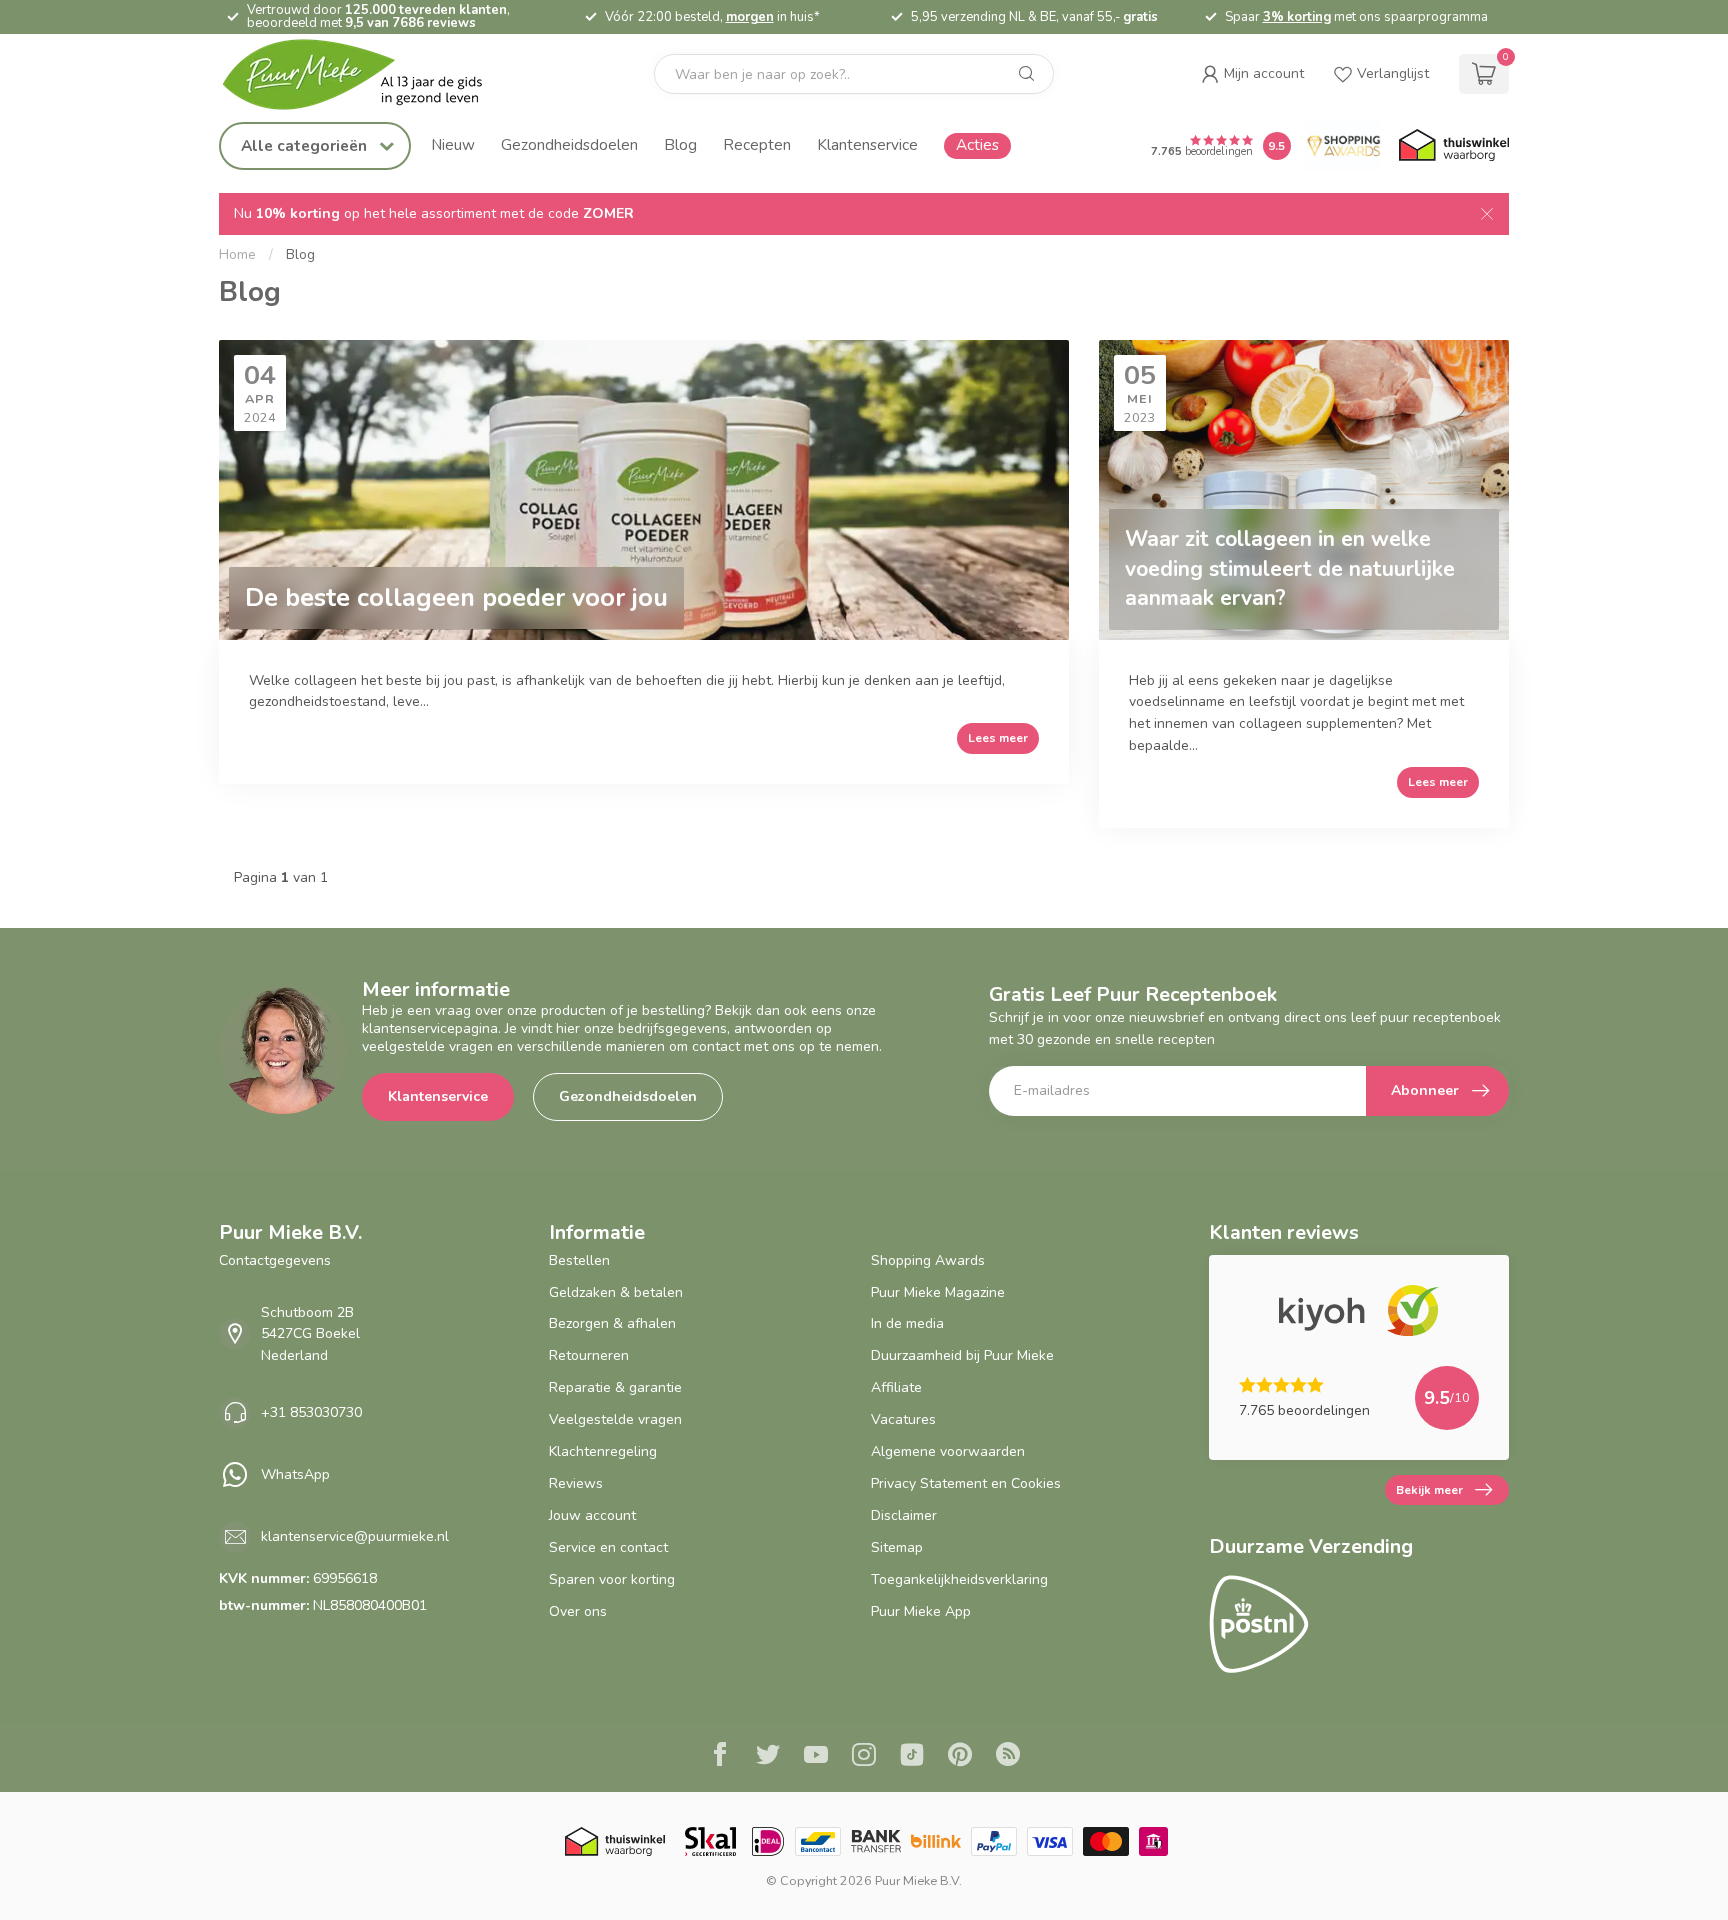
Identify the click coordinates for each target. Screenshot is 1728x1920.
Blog (680, 144)
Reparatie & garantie (615, 1387)
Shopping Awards (928, 1260)
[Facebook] (720, 1757)
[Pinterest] (960, 1757)
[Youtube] (816, 1757)
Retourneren (589, 1355)
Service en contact (608, 1547)
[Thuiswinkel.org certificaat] (1454, 146)
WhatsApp (295, 1474)
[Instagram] (864, 1757)
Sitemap (897, 1547)
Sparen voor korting (612, 1579)
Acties (977, 144)
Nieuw (453, 144)
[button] (1252, 74)
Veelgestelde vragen (615, 1419)
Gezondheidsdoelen (569, 144)
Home (237, 255)
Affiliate (896, 1387)
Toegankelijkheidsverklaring (959, 1579)
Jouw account (592, 1515)
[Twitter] (768, 1757)
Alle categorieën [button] (306, 145)
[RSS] (1008, 1757)
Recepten (757, 144)
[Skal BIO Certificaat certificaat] (710, 1841)
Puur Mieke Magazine (938, 1292)
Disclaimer (904, 1515)
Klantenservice (867, 144)
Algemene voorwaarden (948, 1451)
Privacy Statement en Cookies (966, 1483)
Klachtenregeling (603, 1451)
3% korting (1297, 17)
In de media (907, 1323)
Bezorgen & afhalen (612, 1323)
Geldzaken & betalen (616, 1292)
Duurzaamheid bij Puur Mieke (962, 1355)
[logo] (369, 74)
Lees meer (998, 738)
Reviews (576, 1483)
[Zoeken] (1027, 74)
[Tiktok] (912, 1757)
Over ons (578, 1611)
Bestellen (579, 1260)
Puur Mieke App (921, 1611)
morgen (750, 17)
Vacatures (903, 1419)
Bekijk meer (1429, 1490)
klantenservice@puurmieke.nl (355, 1536)
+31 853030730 (311, 1412)
